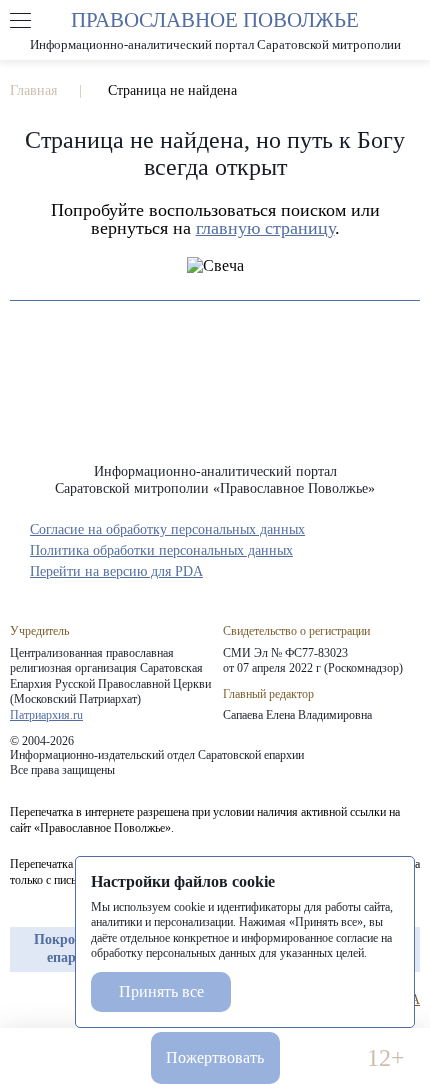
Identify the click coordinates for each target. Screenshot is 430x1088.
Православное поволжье (215, 30)
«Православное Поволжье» (215, 397)
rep (20, 1000)
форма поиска (409, 21)
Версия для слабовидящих (323, 1058)
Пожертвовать (215, 1057)
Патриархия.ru (46, 715)
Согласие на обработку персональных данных (167, 529)
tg (56, 1000)
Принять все (161, 991)
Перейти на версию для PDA (116, 571)
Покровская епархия (73, 948)
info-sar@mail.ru (106, 1058)
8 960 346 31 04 (44, 1058)
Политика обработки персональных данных (161, 550)
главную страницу (265, 228)
